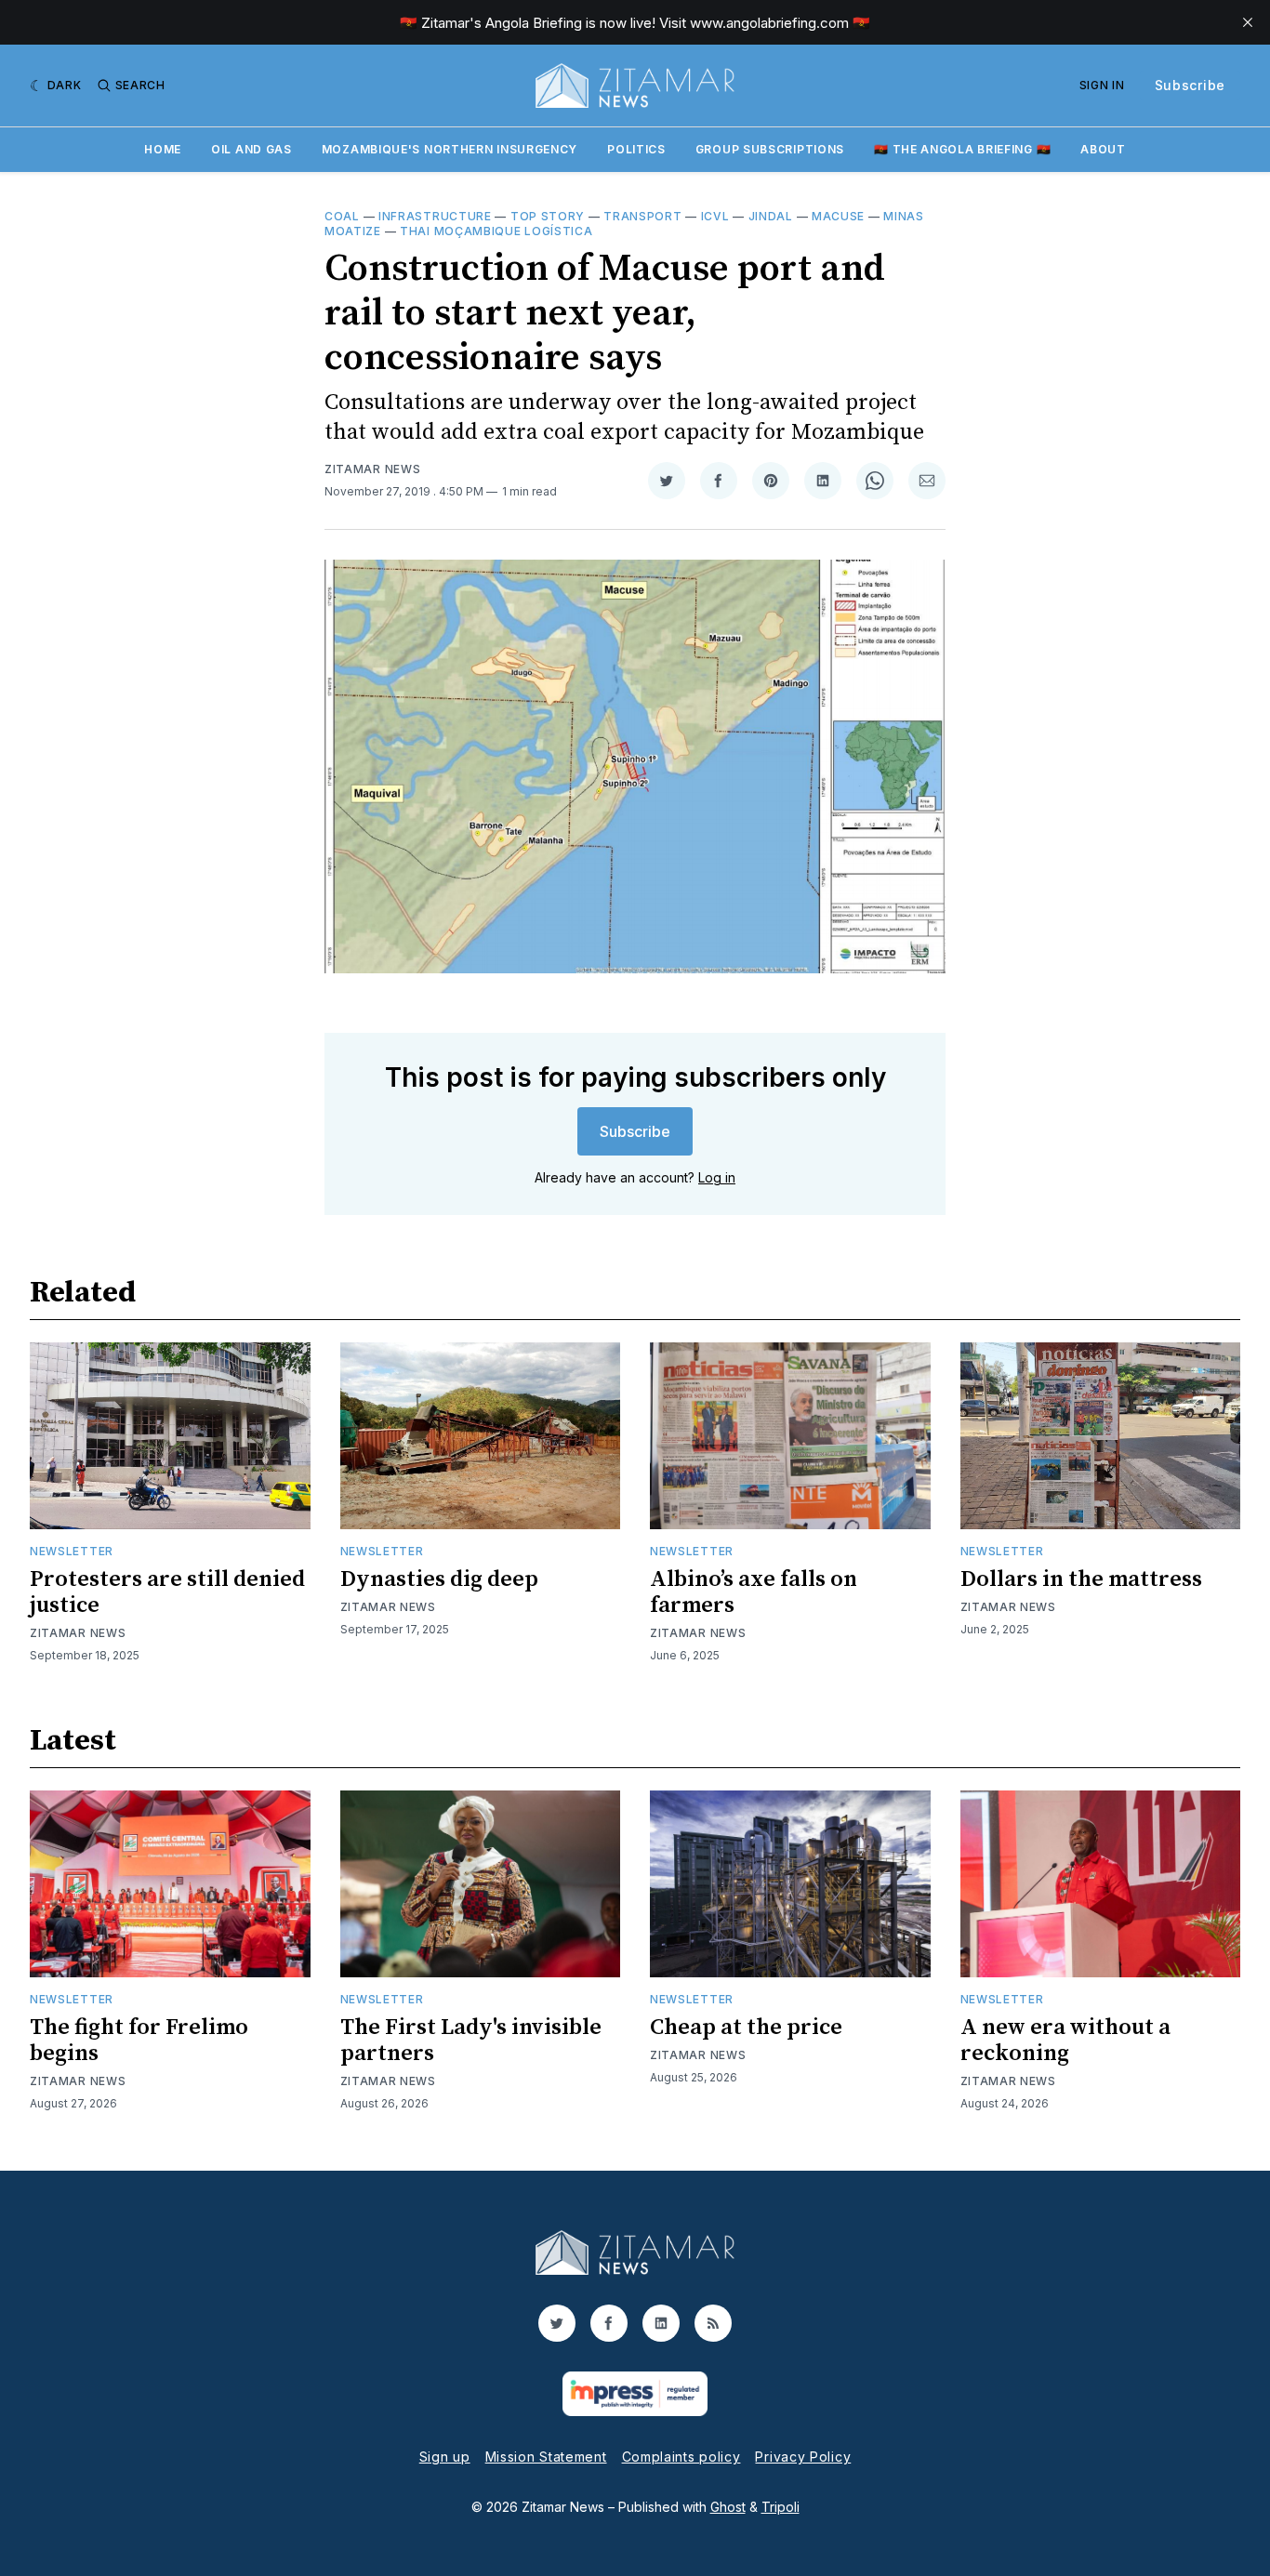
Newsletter (72, 1551)
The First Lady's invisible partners (471, 2041)
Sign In (1102, 85)
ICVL (715, 216)
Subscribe (1190, 85)
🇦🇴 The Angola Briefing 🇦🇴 (962, 149)
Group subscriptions (770, 149)
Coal (342, 216)
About (1103, 149)
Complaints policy (681, 2457)
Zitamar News (372, 469)
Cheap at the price (746, 2028)
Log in (717, 1177)
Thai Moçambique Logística (496, 231)
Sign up (445, 2457)
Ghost (728, 2507)
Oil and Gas (251, 149)
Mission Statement (546, 2457)
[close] (1248, 22)
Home (163, 149)
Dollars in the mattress (1081, 1579)
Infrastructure (435, 216)
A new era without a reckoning (1065, 2041)
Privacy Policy (803, 2457)
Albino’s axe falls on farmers (754, 1592)
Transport (642, 216)
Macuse (838, 216)
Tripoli (781, 2507)
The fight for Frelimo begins (139, 2041)
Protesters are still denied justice (167, 1592)
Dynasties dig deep (439, 1579)
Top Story (548, 216)
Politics (636, 149)
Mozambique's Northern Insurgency (450, 149)
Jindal (771, 216)
